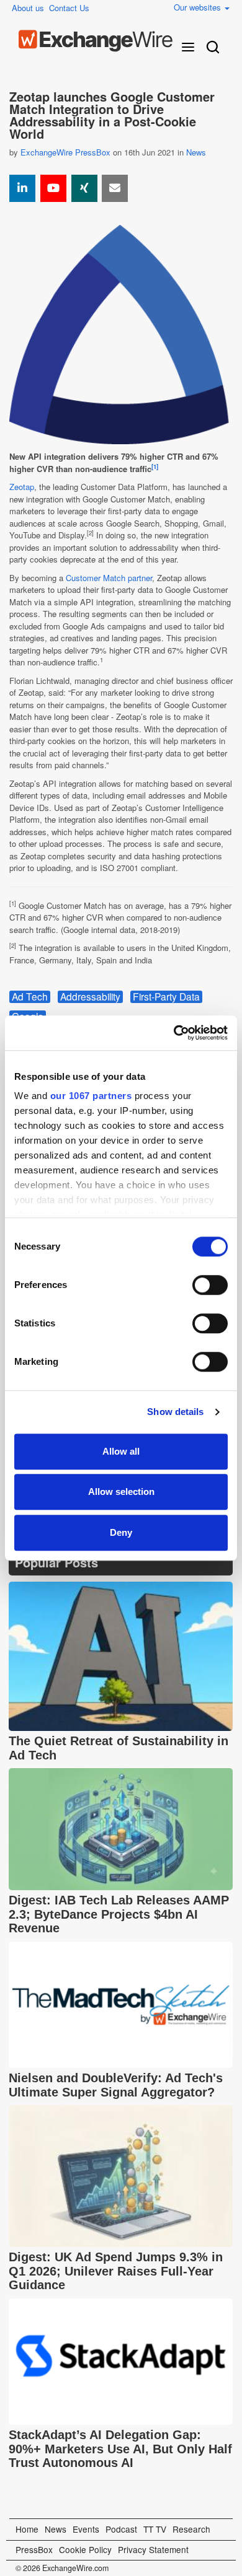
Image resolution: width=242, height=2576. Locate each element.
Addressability (90, 997)
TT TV (155, 2529)
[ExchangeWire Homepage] (96, 41)
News (196, 152)
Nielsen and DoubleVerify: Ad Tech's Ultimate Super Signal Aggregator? (116, 2085)
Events (86, 2529)
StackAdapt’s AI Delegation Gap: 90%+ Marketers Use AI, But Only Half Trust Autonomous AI (120, 2449)
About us (28, 8)
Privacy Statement (153, 2549)
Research (191, 2529)
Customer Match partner (109, 578)
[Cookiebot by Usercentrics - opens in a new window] (174, 1033)
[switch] (210, 1285)
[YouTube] (53, 188)
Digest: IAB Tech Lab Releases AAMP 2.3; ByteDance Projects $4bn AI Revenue (119, 1914)
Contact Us (69, 8)
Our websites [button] (199, 7)
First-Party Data (166, 997)
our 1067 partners (91, 1096)
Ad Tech (30, 997)
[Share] (22, 188)
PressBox (34, 2549)
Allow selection (121, 1492)
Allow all (121, 1451)
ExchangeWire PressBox (65, 152)
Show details (175, 1412)
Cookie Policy (85, 2549)
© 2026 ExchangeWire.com (62, 2568)
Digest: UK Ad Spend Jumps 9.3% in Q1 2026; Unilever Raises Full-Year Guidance (116, 2271)
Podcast (121, 2529)
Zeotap (22, 487)
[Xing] (84, 188)
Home (27, 2529)
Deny (121, 1532)
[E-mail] (115, 188)
